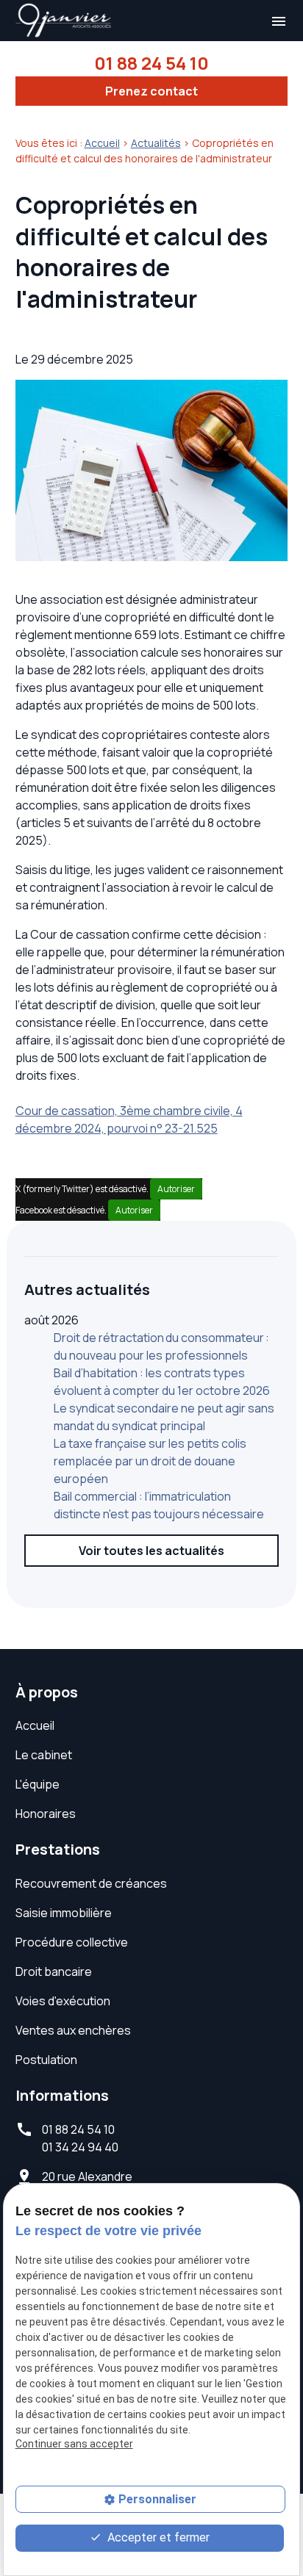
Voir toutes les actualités (151, 1551)
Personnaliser (157, 2499)
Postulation (46, 2060)
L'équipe (38, 1784)
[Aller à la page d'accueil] (64, 21)
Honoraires (46, 1814)
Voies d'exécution (63, 2001)
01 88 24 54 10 (151, 63)
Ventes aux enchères (73, 2030)
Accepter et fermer (157, 2537)
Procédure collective (72, 1942)
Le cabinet (44, 1755)
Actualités (156, 143)
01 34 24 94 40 (80, 2147)
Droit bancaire (54, 1971)
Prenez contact (151, 91)
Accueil (102, 143)
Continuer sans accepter (74, 2444)
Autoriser (176, 1189)
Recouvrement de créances (91, 1883)
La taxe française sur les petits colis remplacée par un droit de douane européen (150, 1461)
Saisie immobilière (64, 1913)
